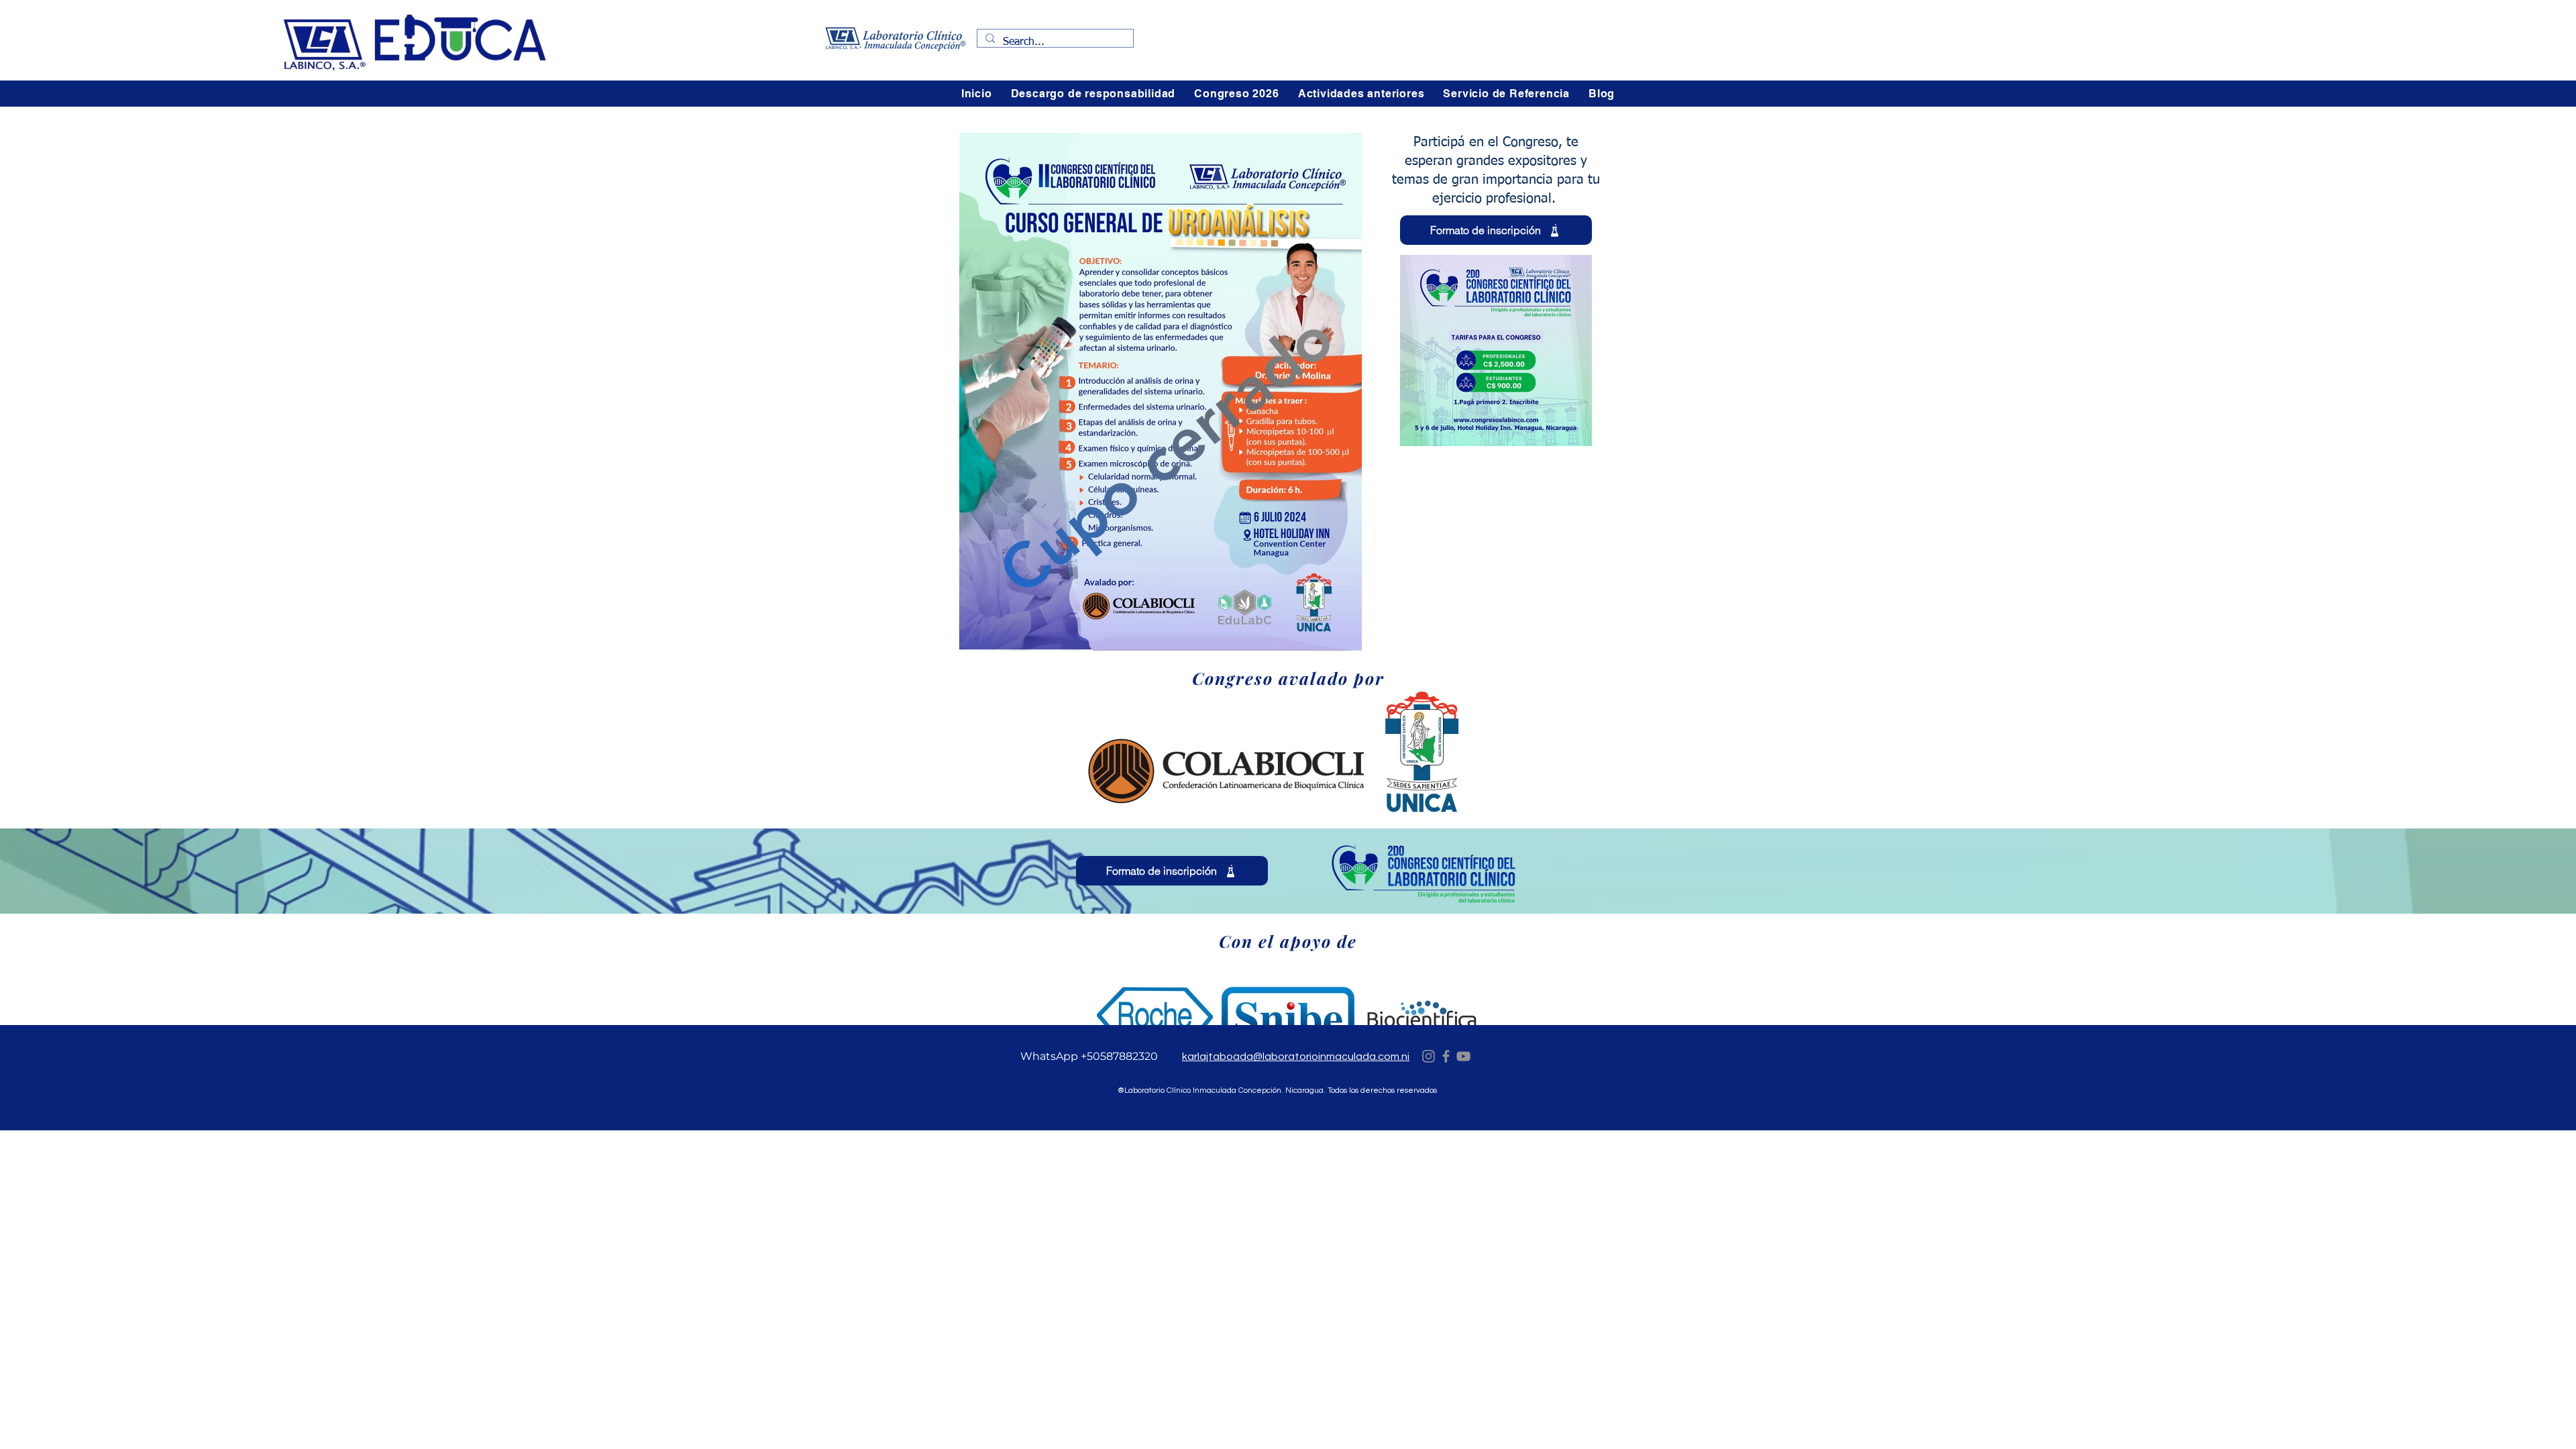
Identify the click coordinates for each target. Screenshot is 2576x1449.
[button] (1236, 94)
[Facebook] (1446, 1056)
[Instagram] (1429, 1056)
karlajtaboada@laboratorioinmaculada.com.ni (1296, 1057)
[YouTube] (1463, 1056)
